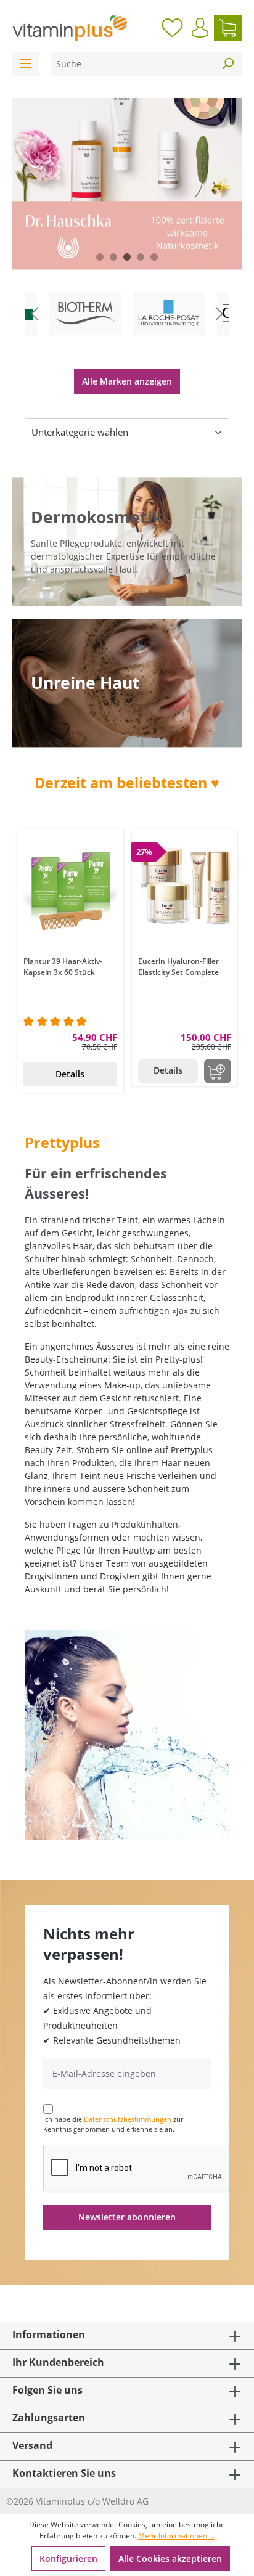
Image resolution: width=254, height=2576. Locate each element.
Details (70, 1074)
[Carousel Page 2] (113, 257)
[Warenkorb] (228, 28)
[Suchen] (227, 64)
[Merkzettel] (172, 28)
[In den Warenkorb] (218, 1071)
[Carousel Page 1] (100, 257)
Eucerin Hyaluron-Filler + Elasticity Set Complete (182, 967)
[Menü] (26, 64)
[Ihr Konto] (200, 28)
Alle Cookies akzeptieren (170, 2558)
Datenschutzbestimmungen (128, 2119)
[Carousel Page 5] (154, 257)
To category (95, 294)
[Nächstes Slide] (219, 313)
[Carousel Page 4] (141, 257)
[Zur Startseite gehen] (70, 28)
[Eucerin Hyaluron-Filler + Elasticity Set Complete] (185, 891)
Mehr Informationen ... (176, 2536)
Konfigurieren (68, 2558)
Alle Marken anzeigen (127, 381)
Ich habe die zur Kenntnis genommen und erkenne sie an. (113, 2124)
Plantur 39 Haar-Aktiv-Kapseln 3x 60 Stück (63, 967)
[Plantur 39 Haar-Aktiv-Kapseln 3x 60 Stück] (70, 891)
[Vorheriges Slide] (35, 313)
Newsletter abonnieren (127, 2217)
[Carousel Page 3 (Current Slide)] (127, 257)
